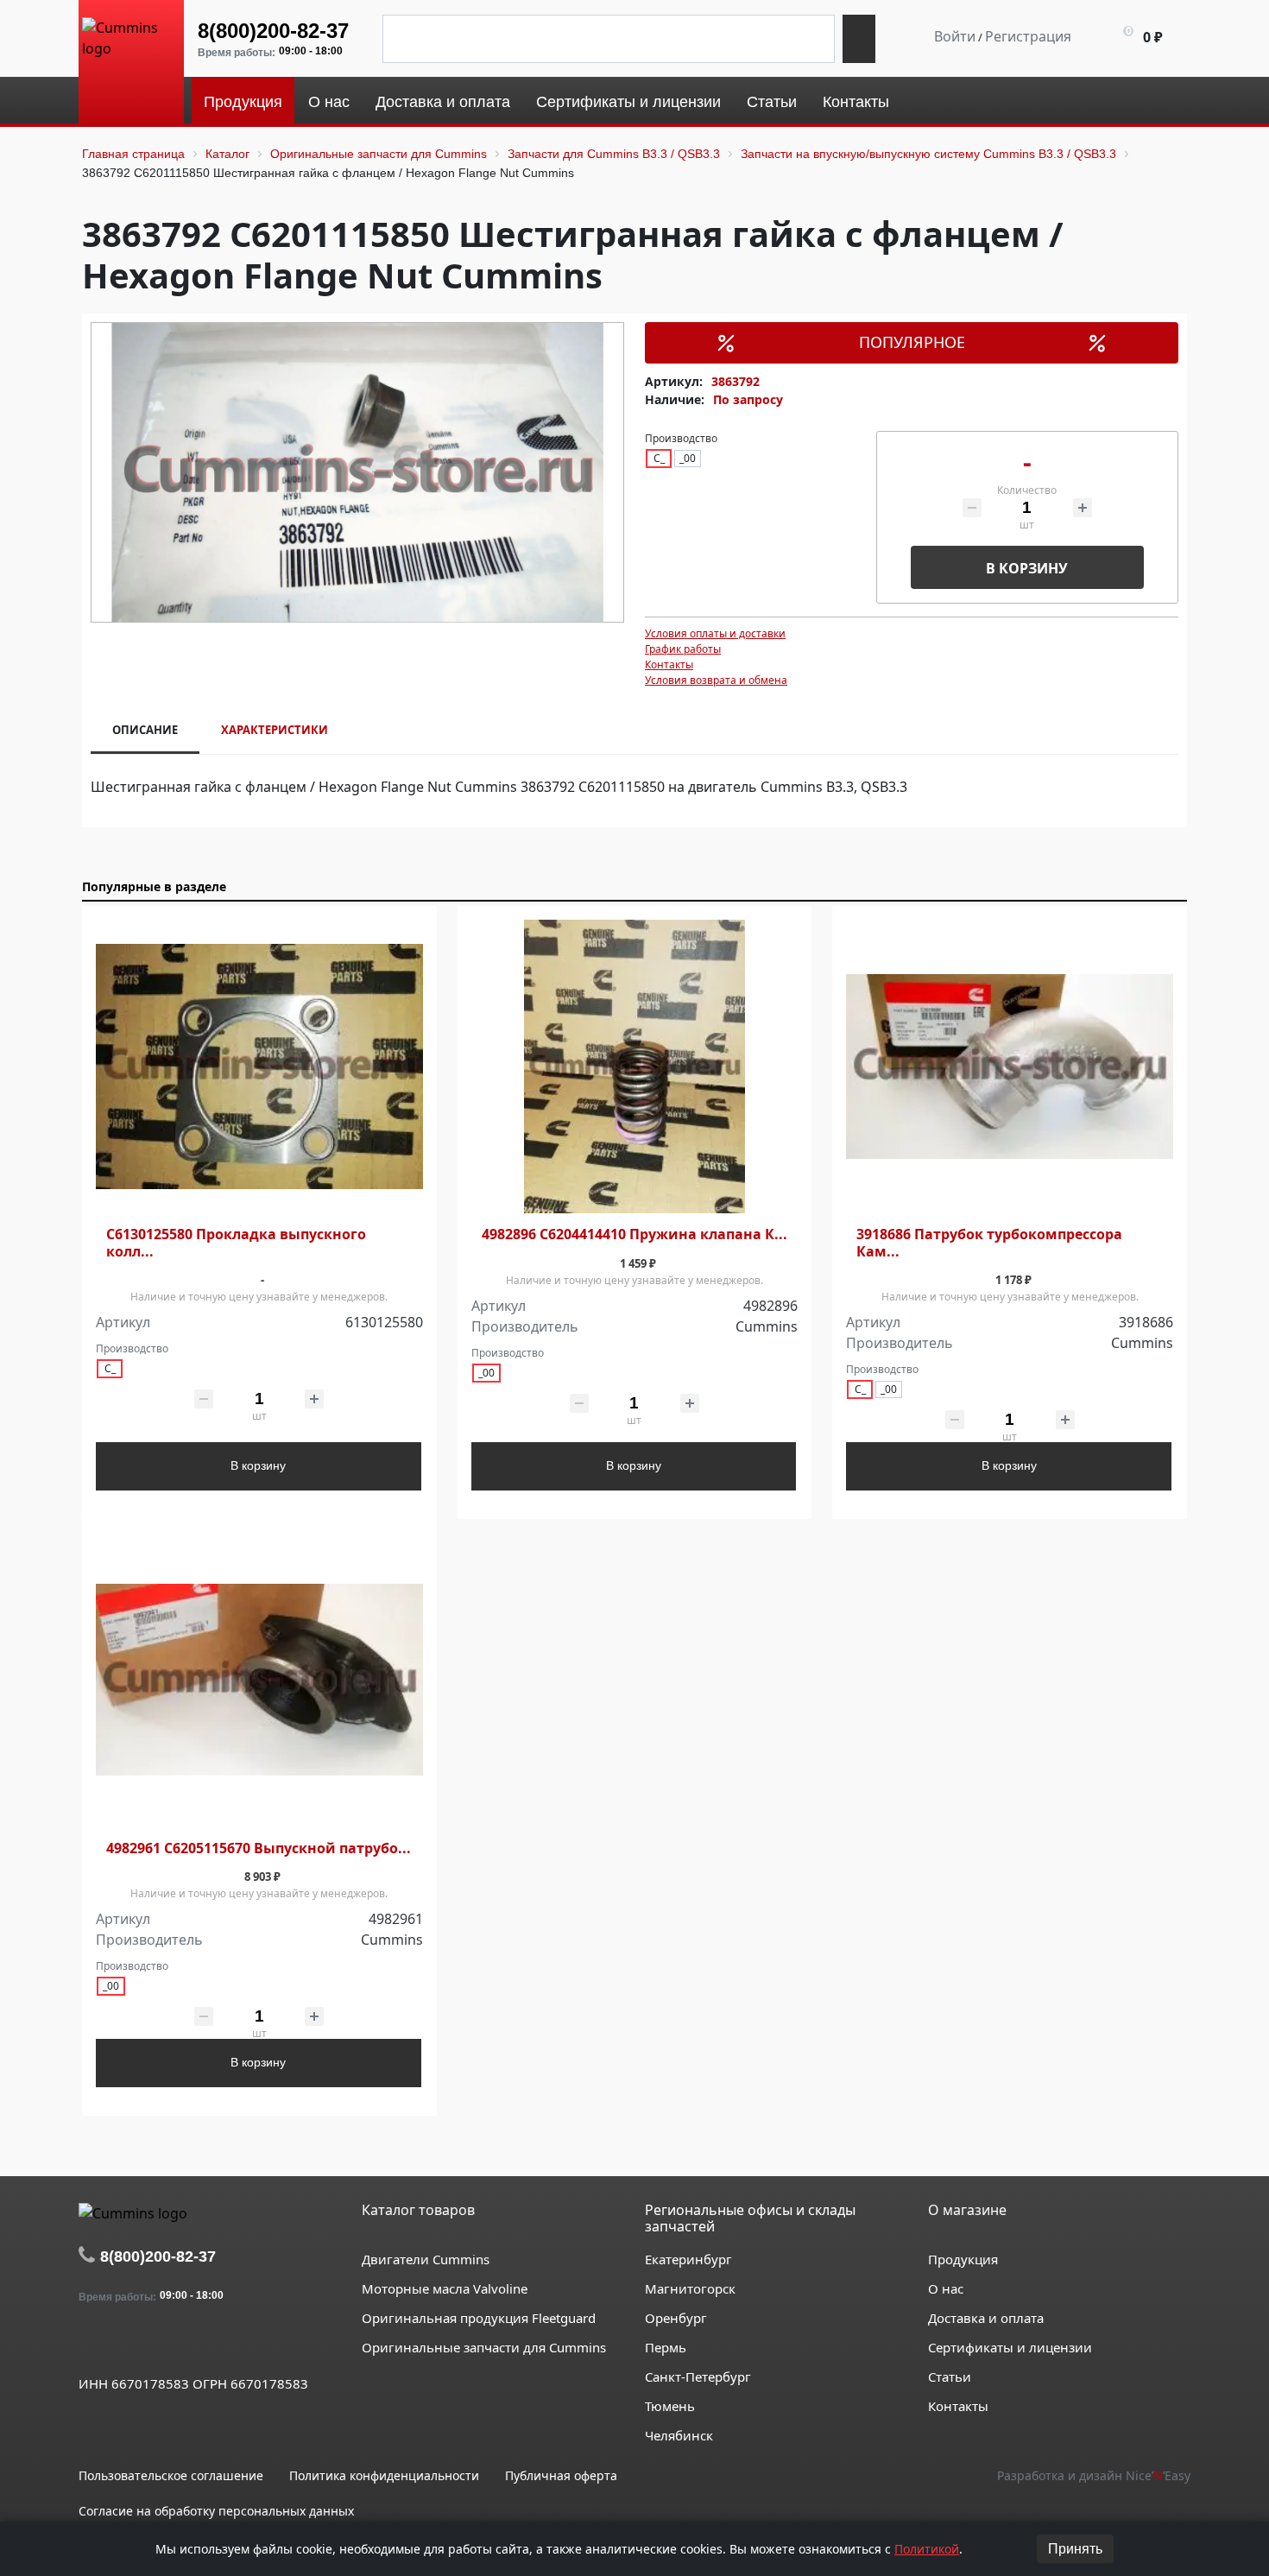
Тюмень (670, 2406)
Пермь (666, 2347)
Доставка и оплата (986, 2318)
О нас (946, 2288)
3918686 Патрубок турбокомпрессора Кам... (989, 1243)
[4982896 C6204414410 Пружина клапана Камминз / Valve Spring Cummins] (635, 1067)
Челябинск (679, 2435)
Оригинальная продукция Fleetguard (479, 2318)
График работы (683, 649)
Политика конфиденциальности (384, 2475)
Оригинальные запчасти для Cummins (484, 2347)
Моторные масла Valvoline (445, 2288)
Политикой (927, 2549)
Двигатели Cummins (426, 2259)
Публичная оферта (561, 2475)
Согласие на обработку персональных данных (216, 2511)
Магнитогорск (690, 2288)
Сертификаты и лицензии (1010, 2347)
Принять (1075, 2549)
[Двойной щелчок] (92, 2344)
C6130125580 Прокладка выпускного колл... (236, 1243)
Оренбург (676, 2318)
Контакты (669, 665)
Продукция (963, 2259)
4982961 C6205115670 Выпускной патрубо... (259, 1848)
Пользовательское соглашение (171, 2475)
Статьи (950, 2377)
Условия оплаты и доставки (715, 633)
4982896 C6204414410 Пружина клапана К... (634, 1234)
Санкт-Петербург (698, 2377)
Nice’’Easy (1158, 2475)
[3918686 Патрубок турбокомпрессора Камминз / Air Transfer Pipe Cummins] (1010, 1067)
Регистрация (1028, 36)
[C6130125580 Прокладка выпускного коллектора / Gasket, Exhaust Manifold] (259, 1067)
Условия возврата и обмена (716, 680)
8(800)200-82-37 (273, 31)
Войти (955, 36)
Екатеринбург (688, 2259)
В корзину (1027, 568)
